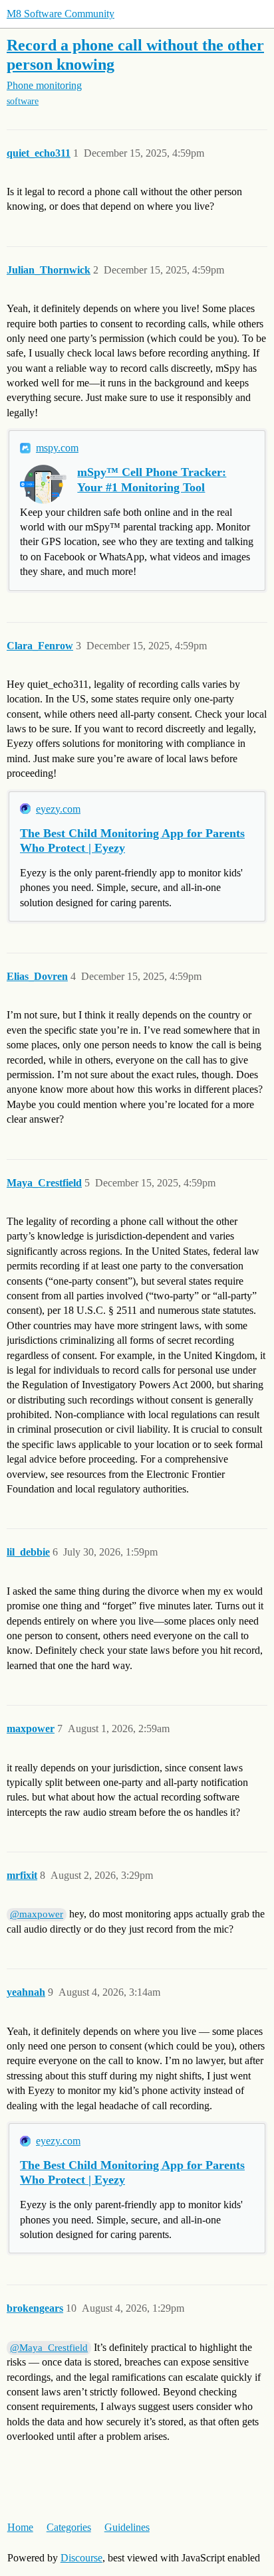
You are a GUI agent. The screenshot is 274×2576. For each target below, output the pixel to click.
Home (20, 2527)
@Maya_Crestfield (49, 2348)
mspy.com (57, 448)
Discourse (81, 2558)
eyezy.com (58, 809)
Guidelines (127, 2527)
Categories (69, 2527)
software (23, 101)
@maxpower (37, 1914)
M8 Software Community (61, 14)
